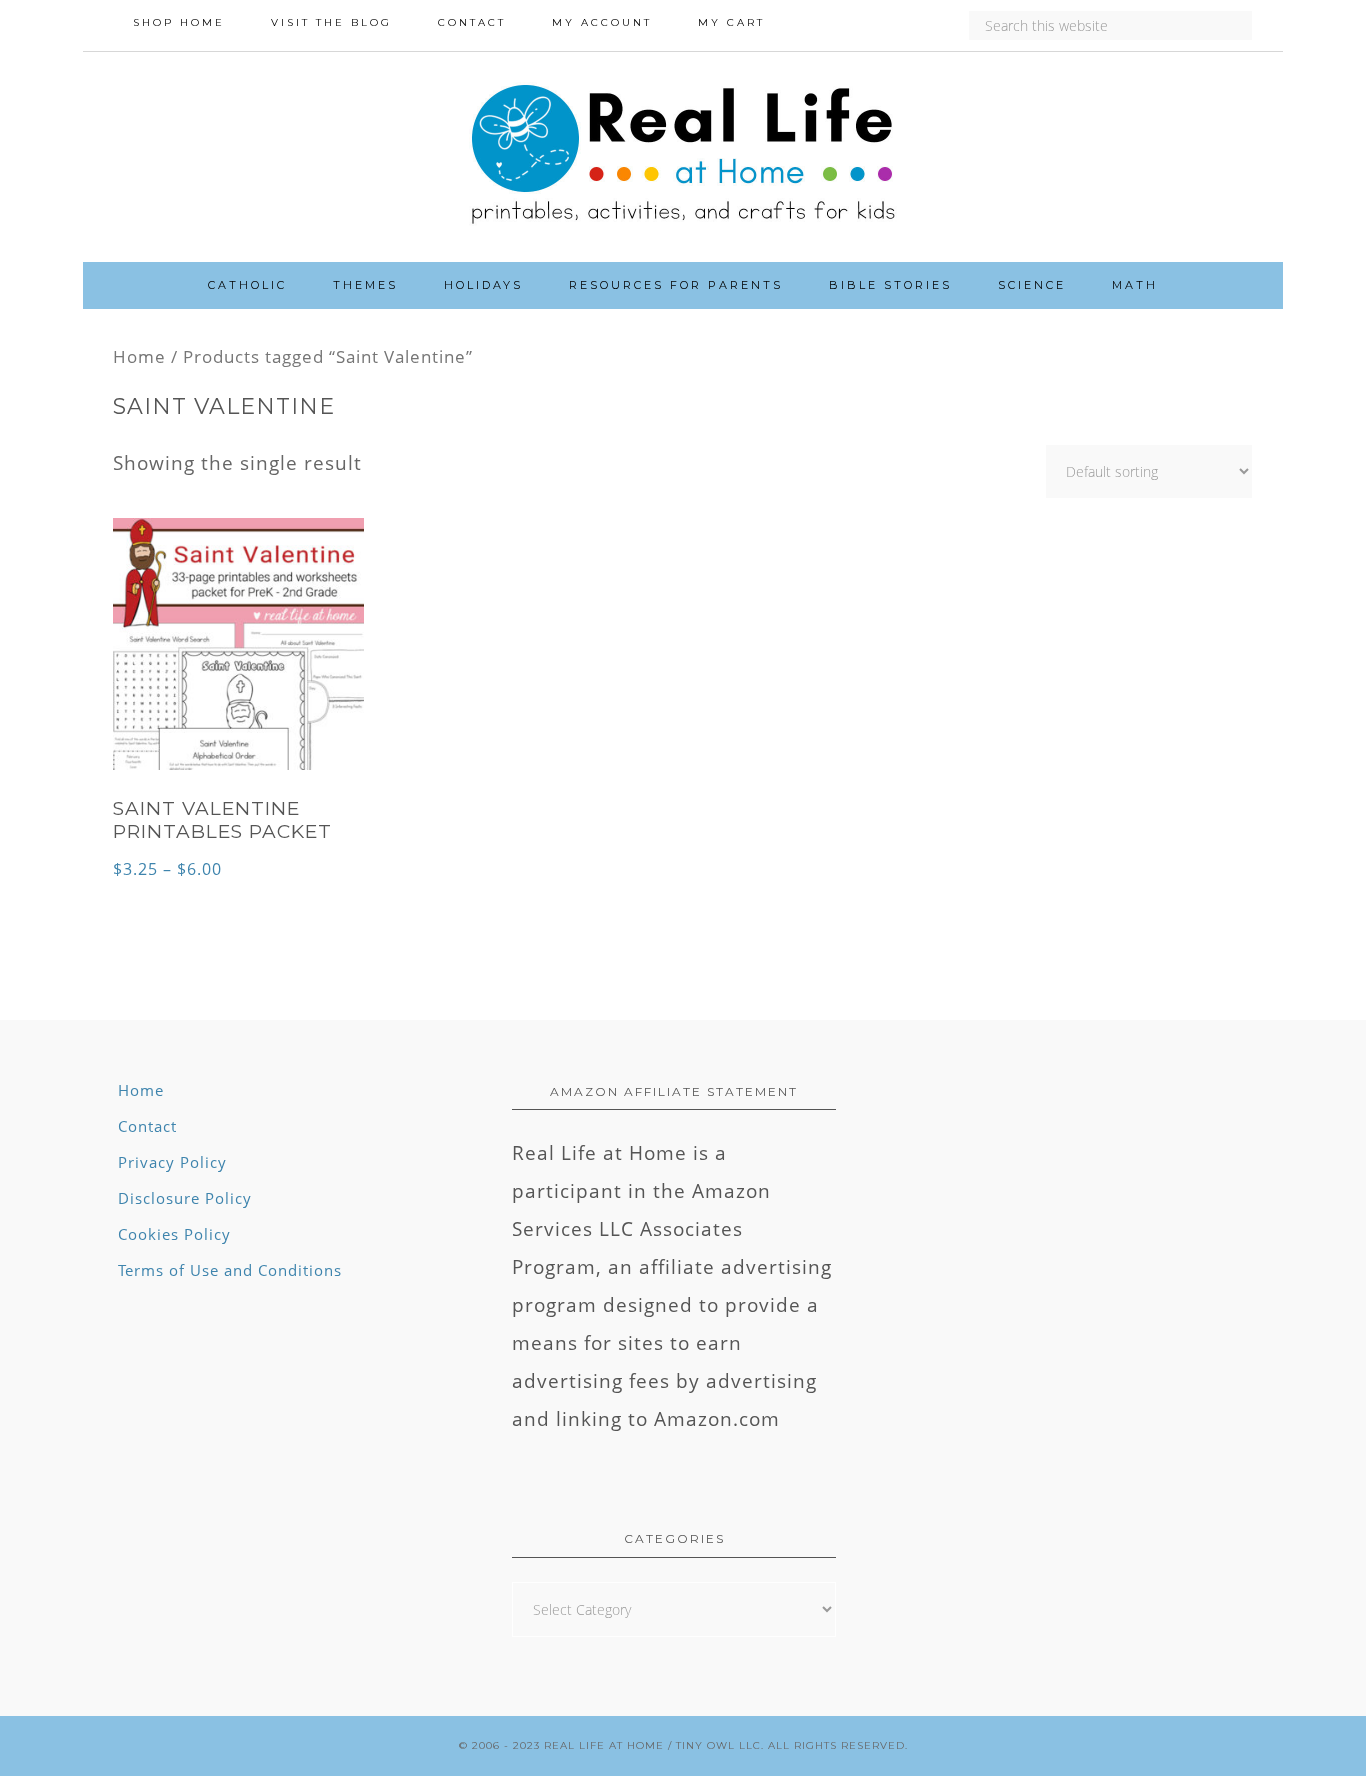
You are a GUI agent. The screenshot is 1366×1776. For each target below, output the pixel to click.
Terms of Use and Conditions (230, 1270)
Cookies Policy (174, 1234)
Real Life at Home (604, 1745)
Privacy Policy (172, 1162)
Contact (147, 1126)
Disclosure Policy (185, 1198)
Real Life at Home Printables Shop (683, 157)
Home (139, 356)
